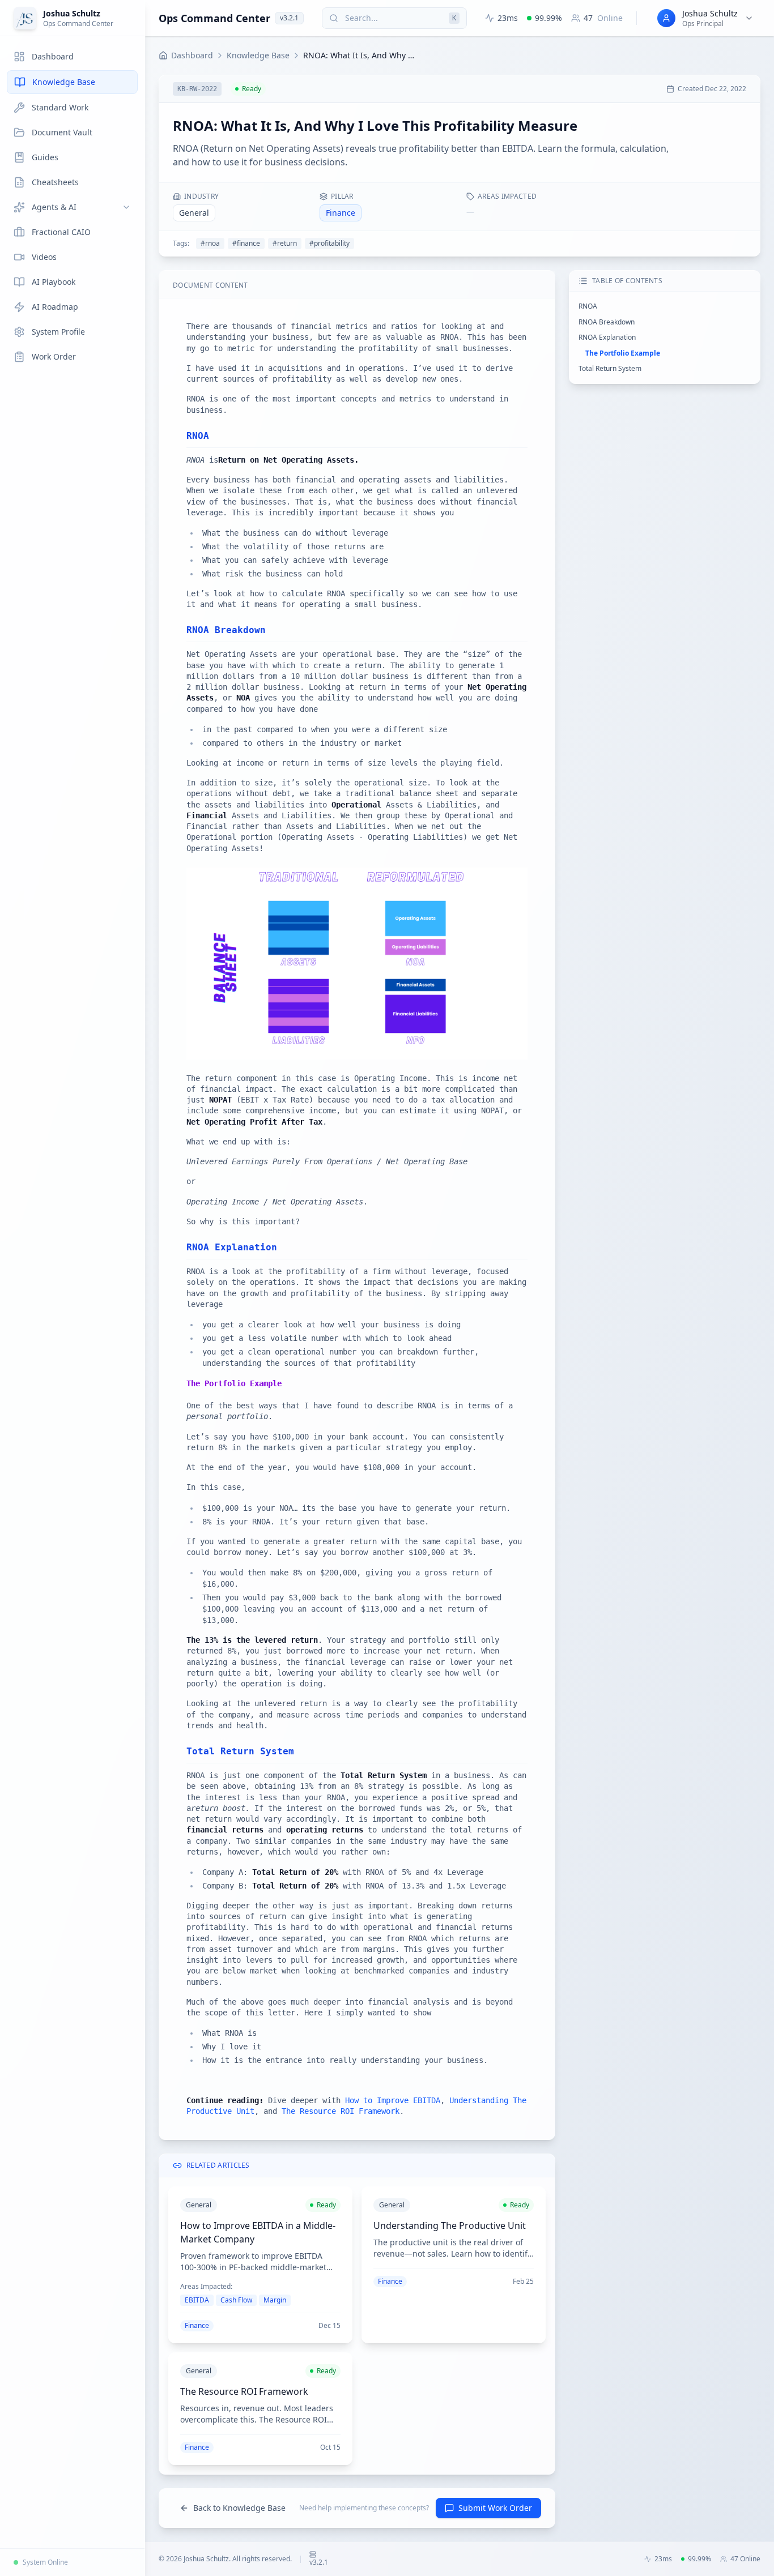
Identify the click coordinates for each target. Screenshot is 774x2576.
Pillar (342, 196)
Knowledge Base (258, 55)
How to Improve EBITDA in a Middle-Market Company (258, 2232)
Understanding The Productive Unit (450, 2225)
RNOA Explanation (607, 337)
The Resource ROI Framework (341, 2111)
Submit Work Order (495, 2508)
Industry (201, 196)
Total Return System (610, 368)
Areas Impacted (507, 196)
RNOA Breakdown (607, 322)
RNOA (588, 306)
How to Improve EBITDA (393, 2100)
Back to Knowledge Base (239, 2508)
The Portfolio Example (623, 353)
